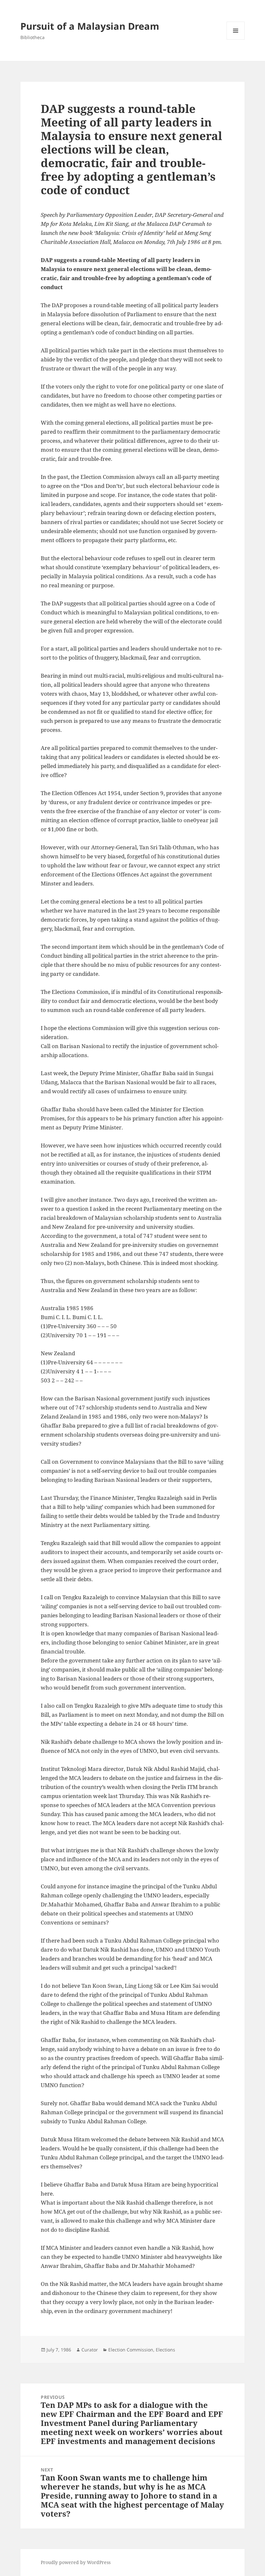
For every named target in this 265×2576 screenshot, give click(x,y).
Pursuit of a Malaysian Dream (90, 26)
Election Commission (131, 2350)
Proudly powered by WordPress (76, 2562)
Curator (90, 2350)
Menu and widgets (236, 40)
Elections (165, 2350)
